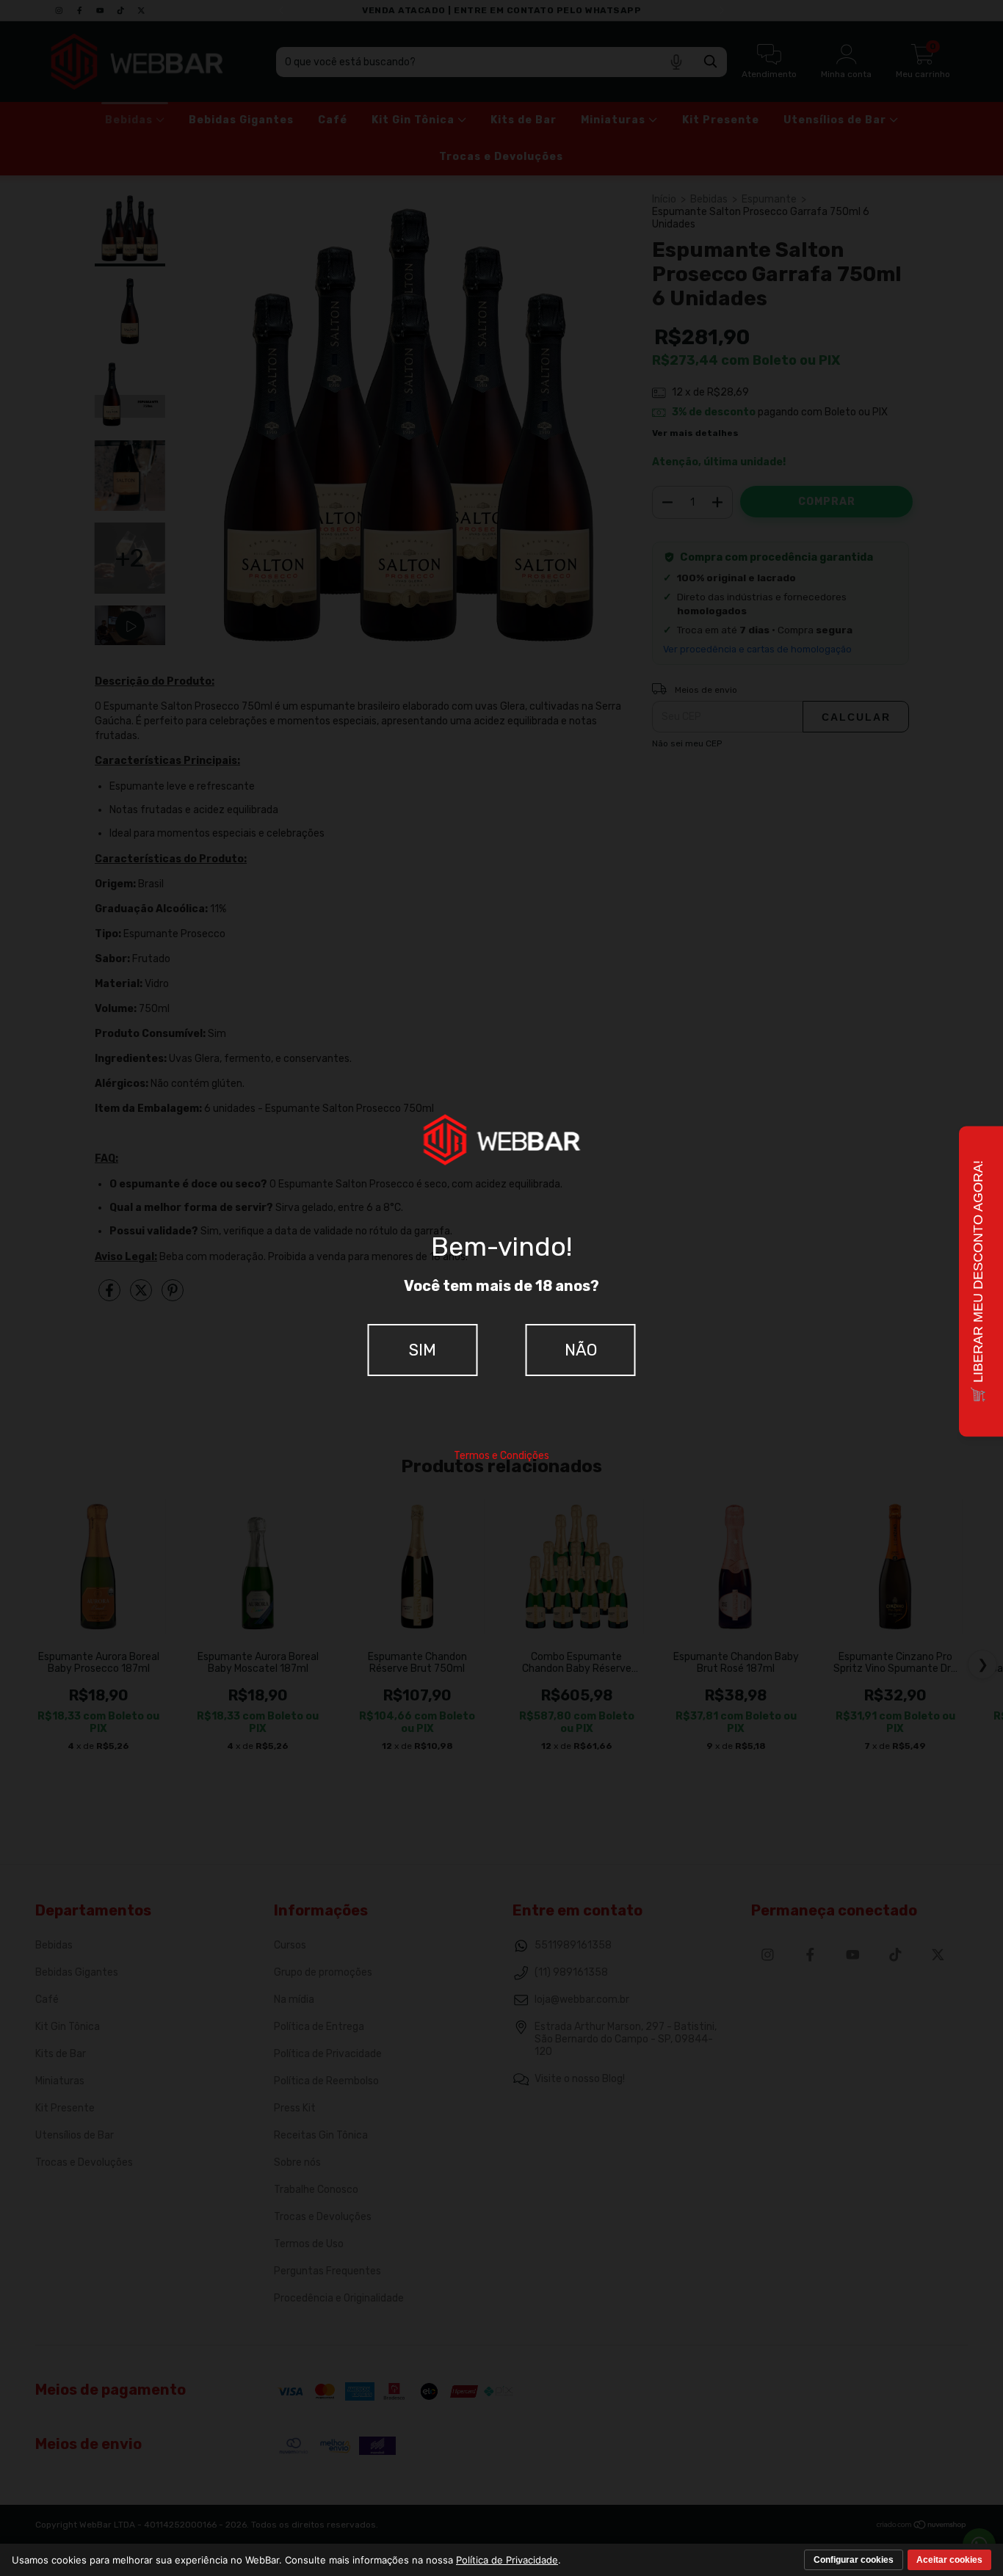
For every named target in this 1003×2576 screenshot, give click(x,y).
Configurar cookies (854, 2560)
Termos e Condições (501, 1456)
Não (581, 1350)
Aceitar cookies (949, 2560)
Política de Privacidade (507, 2560)
